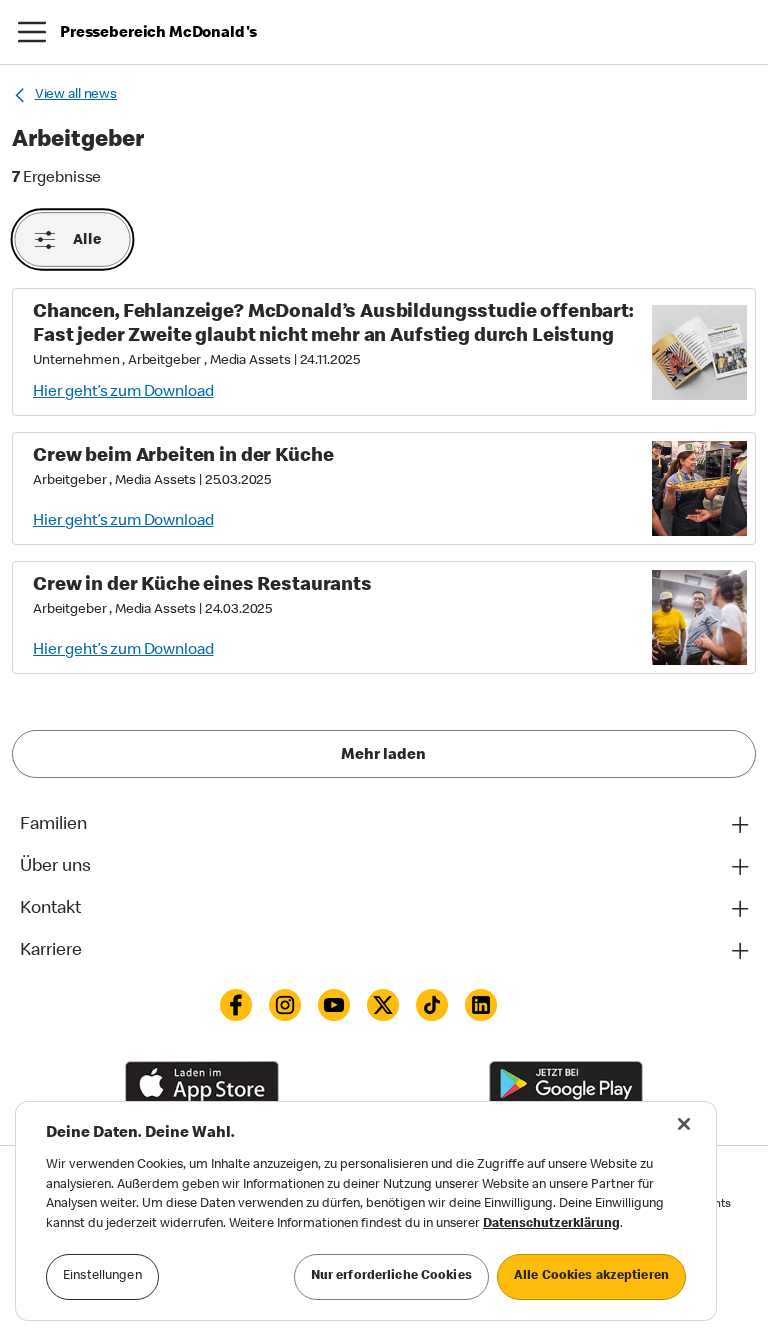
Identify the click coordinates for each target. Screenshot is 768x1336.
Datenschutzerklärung (551, 1224)
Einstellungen (102, 1276)
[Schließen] (684, 1124)
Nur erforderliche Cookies (391, 1276)
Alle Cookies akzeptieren (591, 1276)
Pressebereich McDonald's (158, 34)
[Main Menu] (32, 32)
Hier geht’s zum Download (123, 393)
